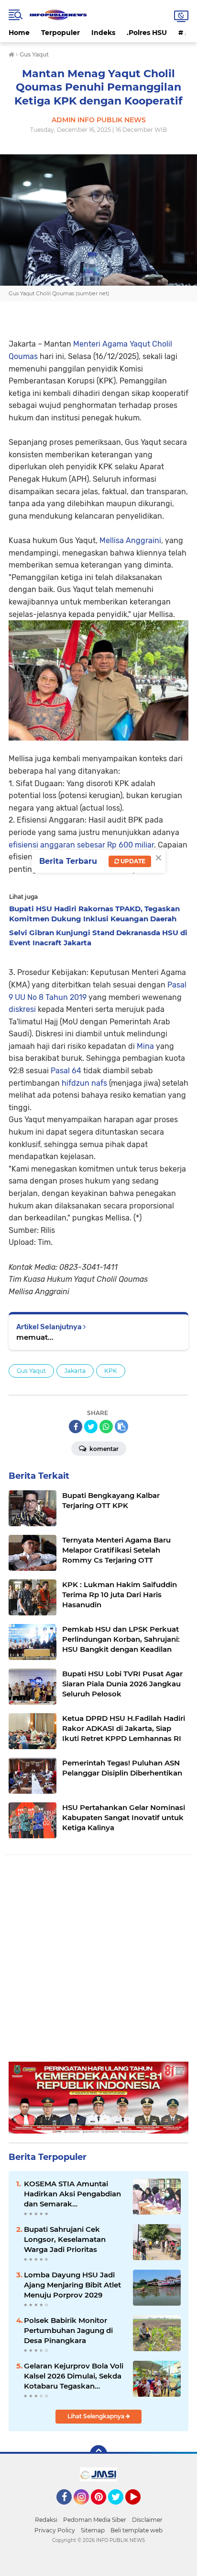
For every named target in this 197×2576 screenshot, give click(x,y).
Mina (145, 1046)
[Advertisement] (98, 1963)
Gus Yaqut (31, 1371)
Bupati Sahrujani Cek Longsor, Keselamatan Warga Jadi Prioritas (65, 2239)
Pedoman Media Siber (95, 2520)
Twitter (120, 2509)
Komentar (103, 1449)
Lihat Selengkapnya (97, 2416)
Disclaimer (147, 2520)
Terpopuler (60, 33)
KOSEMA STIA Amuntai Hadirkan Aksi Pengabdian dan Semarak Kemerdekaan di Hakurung (73, 2194)
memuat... (35, 1337)
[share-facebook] (76, 1427)
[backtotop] (98, 2454)
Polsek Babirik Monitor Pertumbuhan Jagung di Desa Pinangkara (68, 2330)
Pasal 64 (66, 1071)
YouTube (139, 2509)
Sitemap (93, 2530)
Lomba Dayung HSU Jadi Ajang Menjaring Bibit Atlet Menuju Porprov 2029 (72, 2285)
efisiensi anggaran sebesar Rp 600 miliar (81, 845)
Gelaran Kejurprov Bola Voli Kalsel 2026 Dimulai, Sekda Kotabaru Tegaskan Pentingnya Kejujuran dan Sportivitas (74, 2376)
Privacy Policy (55, 2530)
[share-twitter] (91, 1427)
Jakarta (75, 1371)
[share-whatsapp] (106, 1427)
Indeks (103, 33)
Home (19, 33)
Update (132, 861)
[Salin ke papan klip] (121, 1427)
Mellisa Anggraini (130, 540)
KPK (111, 1371)
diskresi (22, 1009)
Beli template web (137, 2530)
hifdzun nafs (84, 1083)
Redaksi (46, 2520)
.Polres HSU (147, 33)
